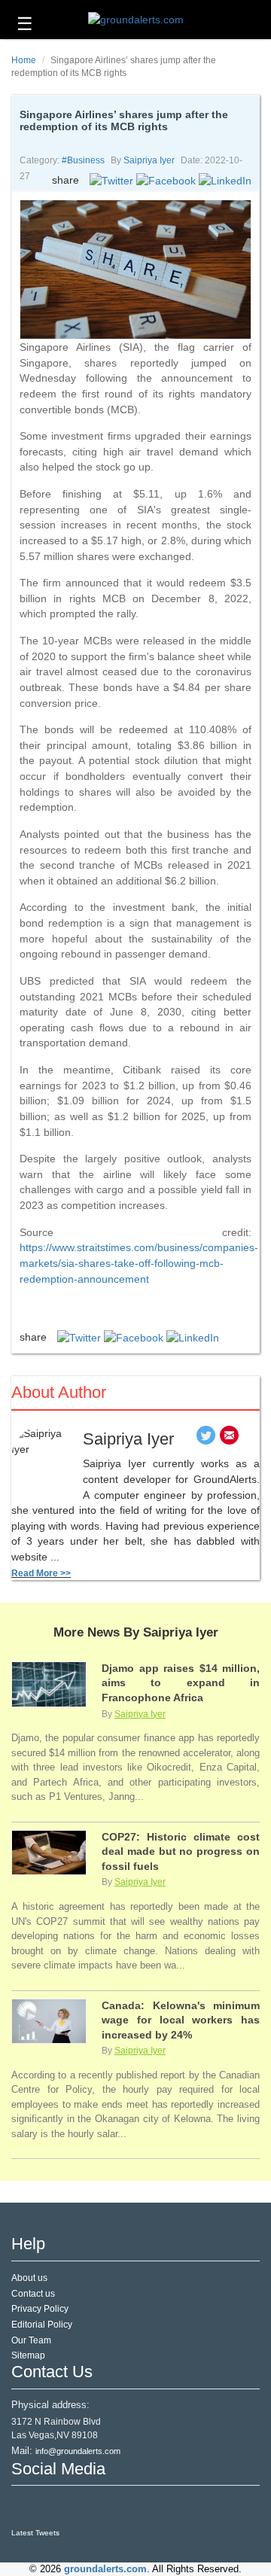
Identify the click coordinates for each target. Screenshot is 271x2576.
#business (83, 160)
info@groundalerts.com (78, 2451)
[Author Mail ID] (229, 1439)
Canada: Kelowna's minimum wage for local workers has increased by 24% (181, 2020)
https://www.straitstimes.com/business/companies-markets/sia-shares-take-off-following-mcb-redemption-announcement (139, 1263)
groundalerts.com (105, 2569)
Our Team (31, 2340)
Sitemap (28, 2355)
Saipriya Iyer (149, 160)
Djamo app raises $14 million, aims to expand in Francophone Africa (181, 1683)
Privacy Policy (40, 2309)
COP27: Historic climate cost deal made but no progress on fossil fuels (181, 1851)
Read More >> (41, 1573)
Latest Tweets (35, 2533)
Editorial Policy (42, 2325)
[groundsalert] (24, 2507)
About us (29, 2278)
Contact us (33, 2294)
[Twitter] (206, 1439)
